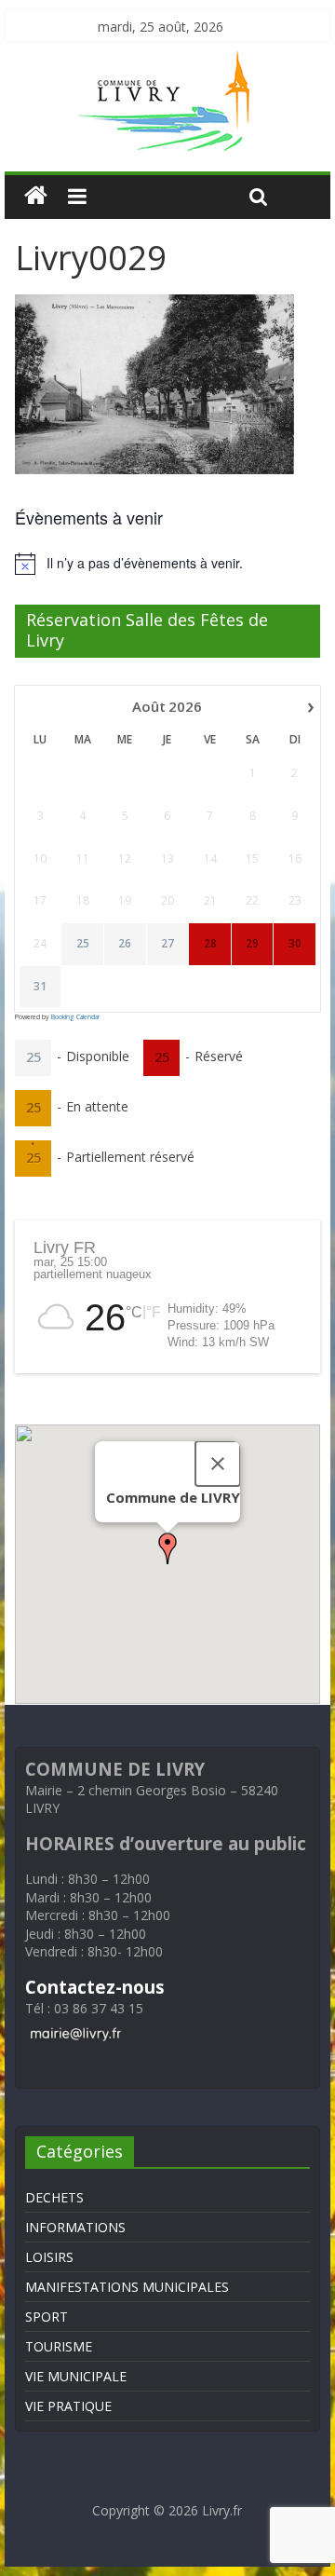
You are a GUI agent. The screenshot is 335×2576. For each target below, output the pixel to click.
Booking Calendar (75, 1017)
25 (83, 944)
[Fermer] (218, 1464)
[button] (167, 1548)
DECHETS (54, 2197)
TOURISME (59, 2346)
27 (167, 944)
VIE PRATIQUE (68, 2406)
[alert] (167, 564)
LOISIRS (49, 2257)
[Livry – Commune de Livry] (167, 61)
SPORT (47, 2317)
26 (125, 944)
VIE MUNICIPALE (76, 2376)
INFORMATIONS (75, 2227)
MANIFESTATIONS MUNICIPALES (127, 2287)
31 (40, 987)
